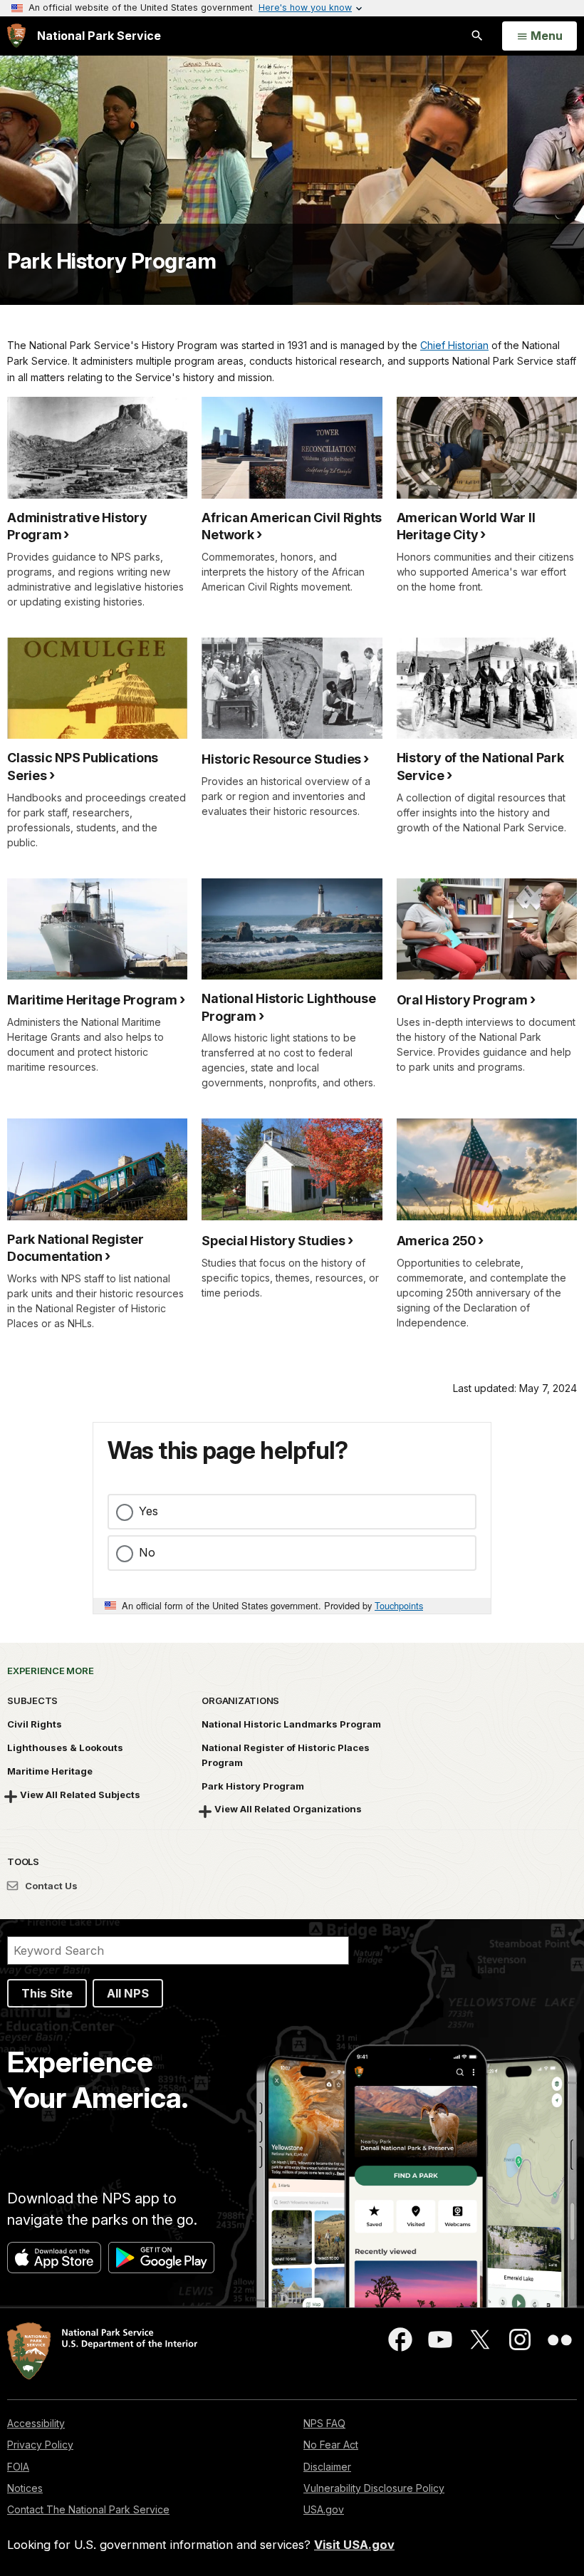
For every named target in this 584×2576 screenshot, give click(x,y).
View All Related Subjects (80, 1795)
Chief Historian (454, 345)
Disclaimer (327, 2467)
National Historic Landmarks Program (291, 1724)
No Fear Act (331, 2445)
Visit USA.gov (354, 2545)
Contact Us (50, 1886)
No (147, 1552)
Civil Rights (35, 1724)
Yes (148, 1511)
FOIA (18, 2467)
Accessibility (36, 2423)
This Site (47, 1993)
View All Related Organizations (288, 1809)
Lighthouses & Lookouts (65, 1747)
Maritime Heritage (50, 1771)
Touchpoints (399, 1605)
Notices (25, 2488)
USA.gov (324, 2509)
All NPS (128, 1993)
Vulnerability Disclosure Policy (374, 2488)
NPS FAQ (324, 2423)
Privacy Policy (40, 2445)
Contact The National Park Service (88, 2509)
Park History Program (111, 261)
